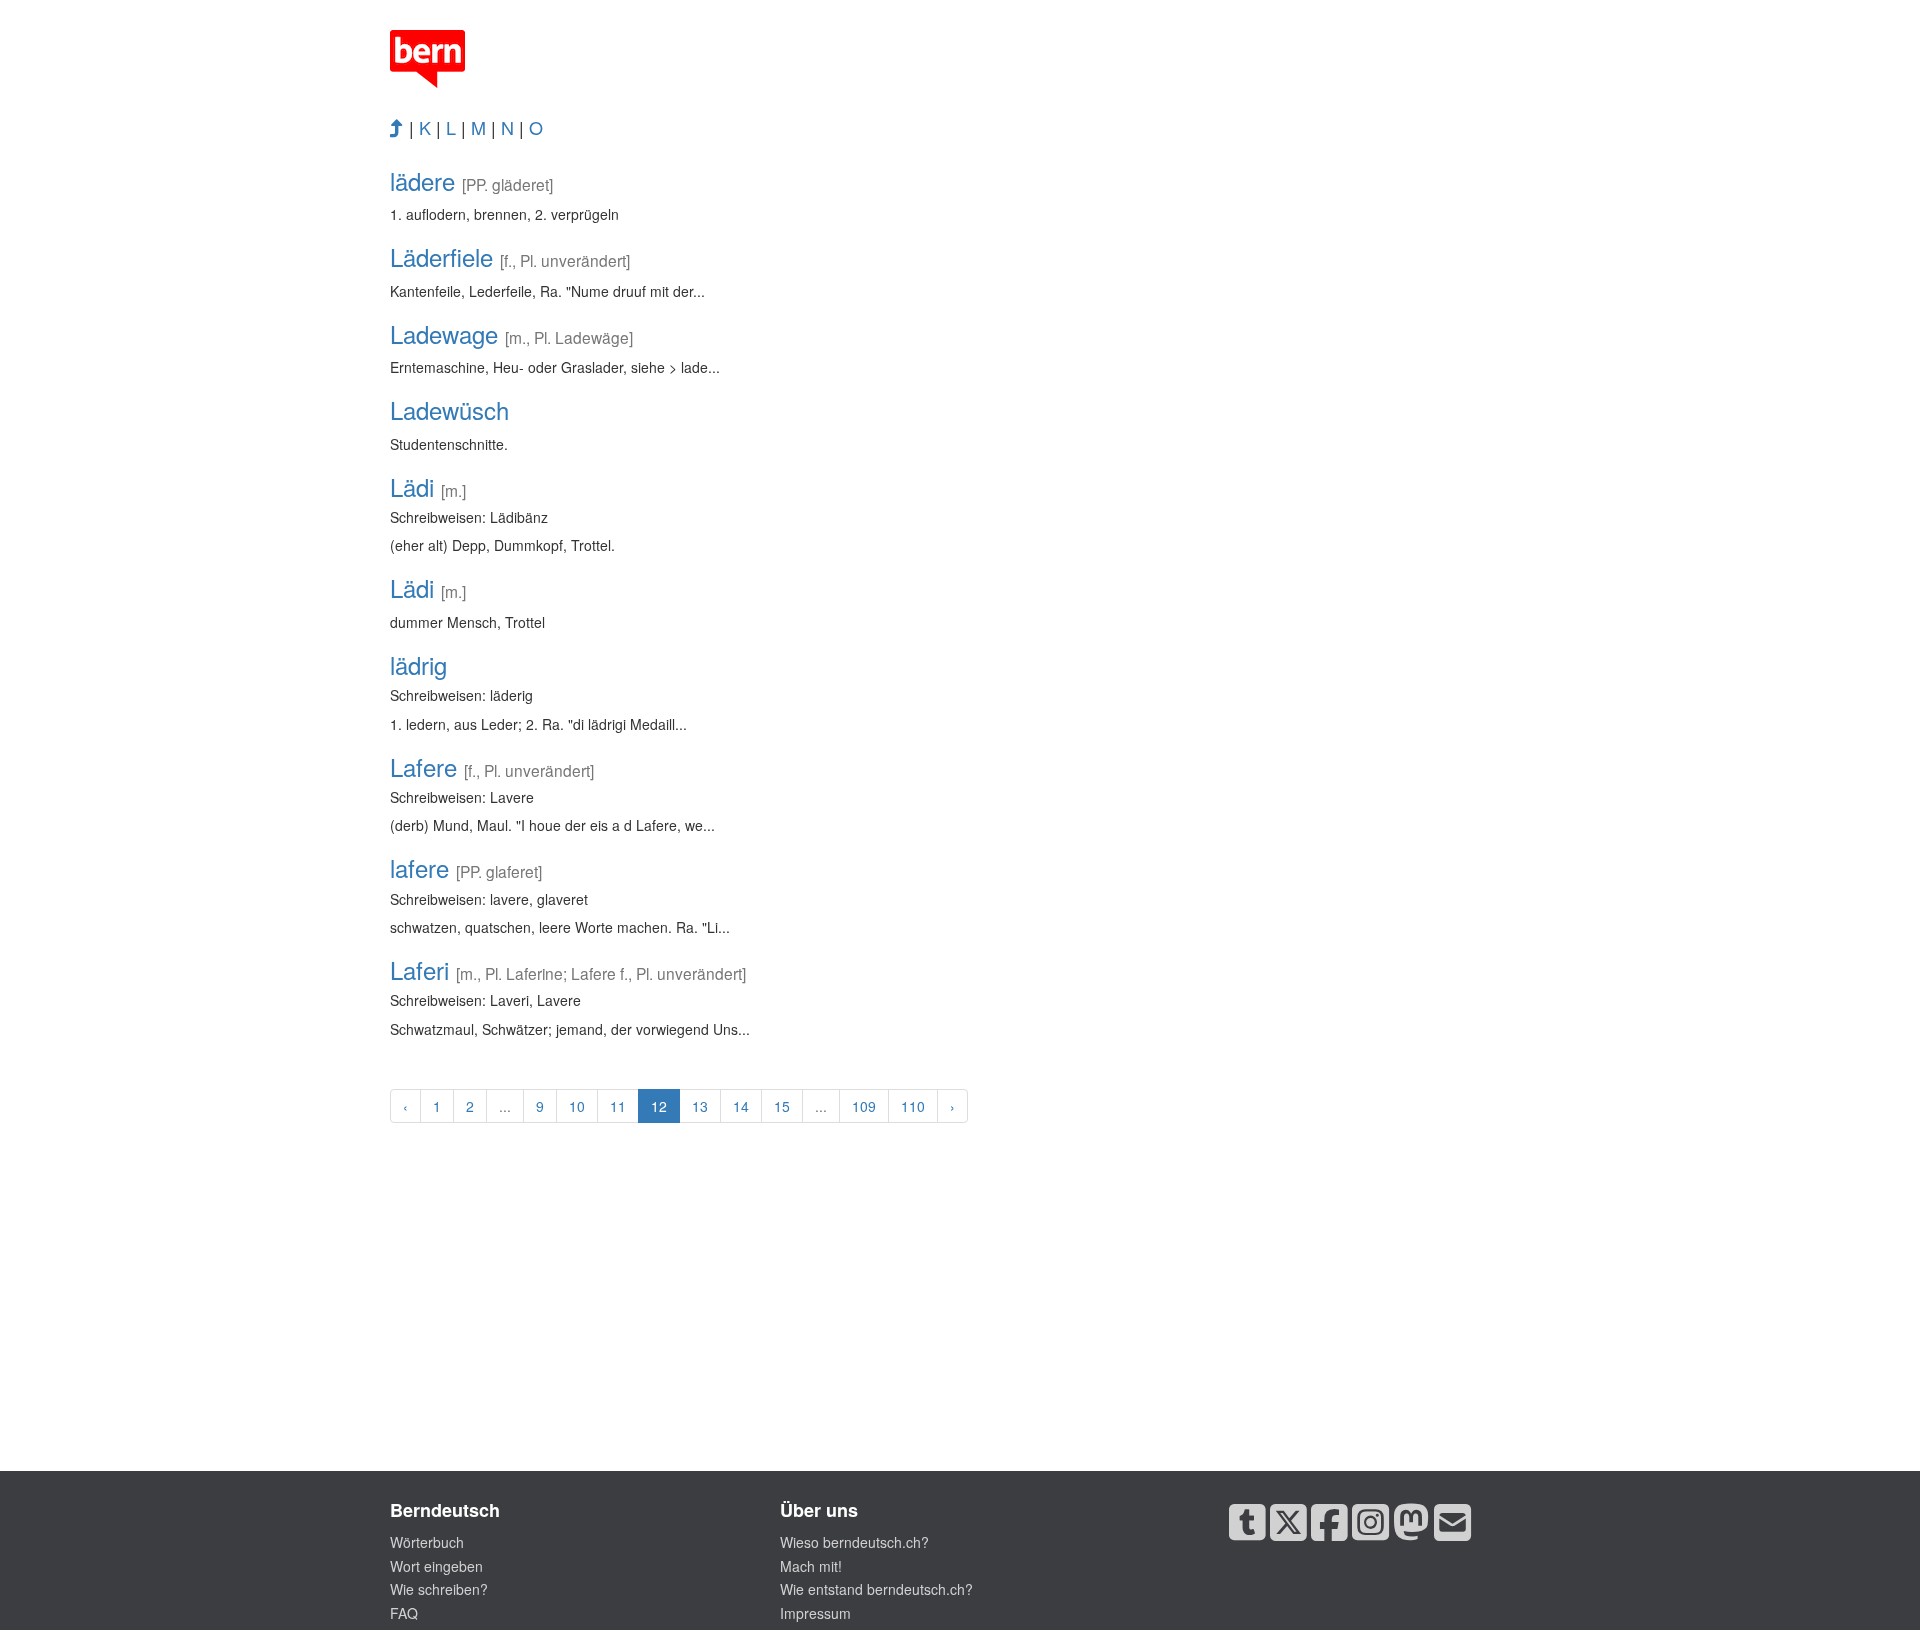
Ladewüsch (449, 409)
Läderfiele (441, 256)
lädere (422, 180)
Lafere (423, 766)
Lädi (412, 486)
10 (577, 1106)
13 (700, 1106)
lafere (419, 867)
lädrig (418, 664)
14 (741, 1106)
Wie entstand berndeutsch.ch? (876, 1589)
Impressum (815, 1613)
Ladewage (444, 333)
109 (864, 1106)
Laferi (419, 969)
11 (618, 1106)
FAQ (404, 1613)
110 (913, 1106)
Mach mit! (811, 1566)
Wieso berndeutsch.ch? (854, 1542)
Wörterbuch (427, 1542)
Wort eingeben (436, 1566)
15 (782, 1106)
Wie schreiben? (439, 1589)
